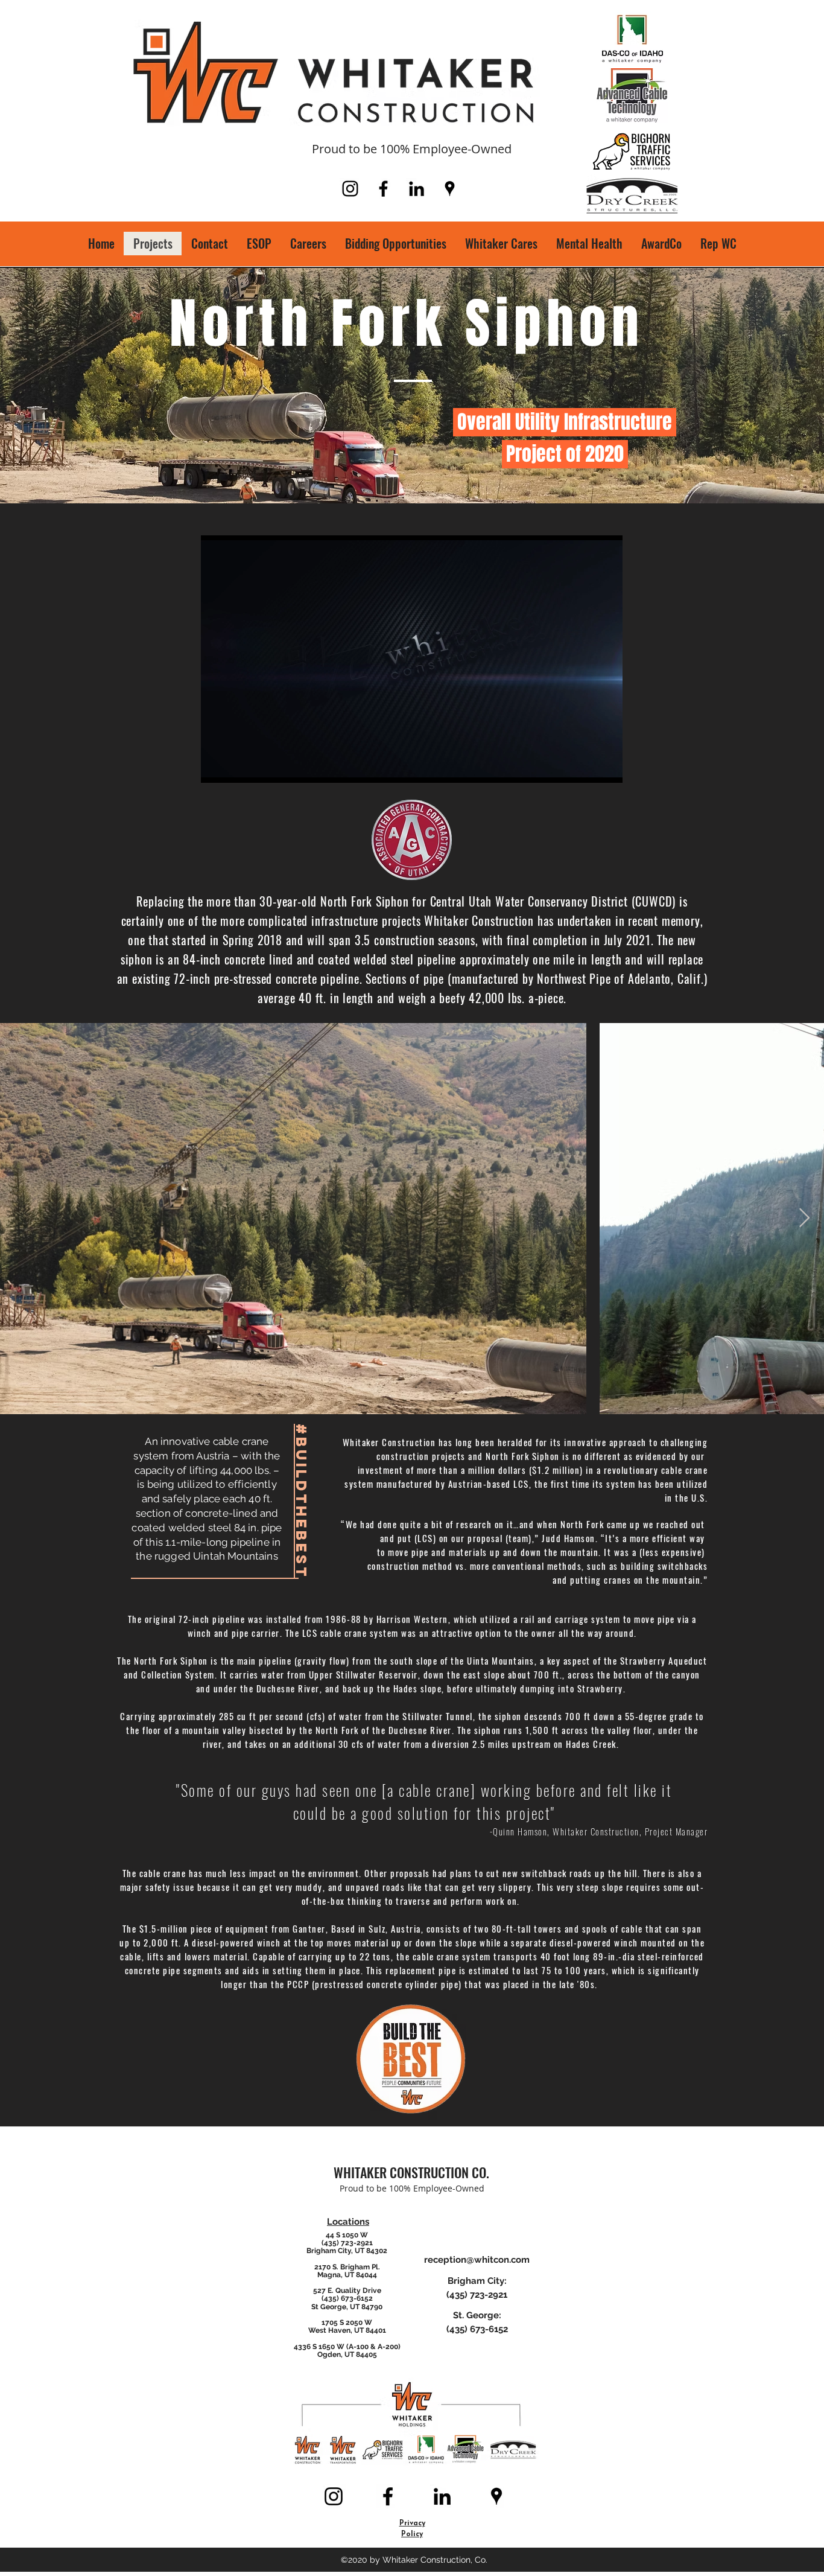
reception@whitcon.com (477, 2260)
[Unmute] (237, 767)
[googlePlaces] (450, 189)
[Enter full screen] (606, 767)
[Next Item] (804, 1219)
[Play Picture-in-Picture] (586, 767)
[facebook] (383, 189)
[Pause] (217, 767)
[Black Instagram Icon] (350, 189)
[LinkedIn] (417, 189)
